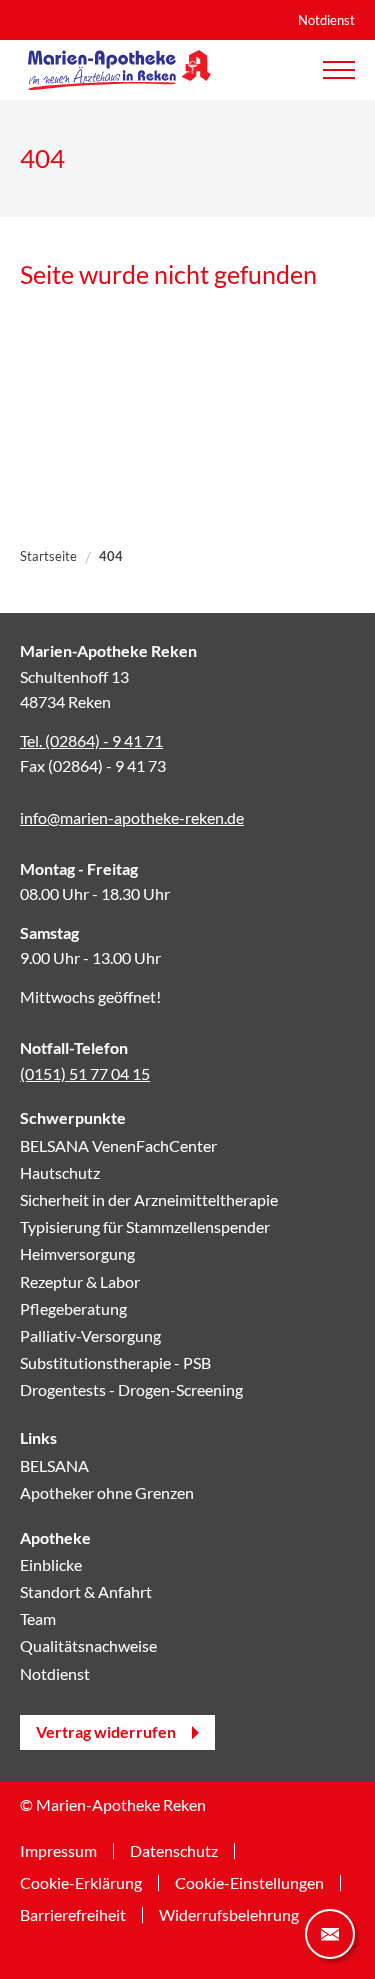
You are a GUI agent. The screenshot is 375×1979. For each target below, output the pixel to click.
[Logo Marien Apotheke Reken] (119, 70)
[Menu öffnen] (339, 70)
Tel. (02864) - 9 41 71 (91, 740)
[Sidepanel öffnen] (330, 1934)
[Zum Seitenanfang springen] (45, 1934)
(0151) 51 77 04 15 (85, 1073)
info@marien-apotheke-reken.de (132, 817)
